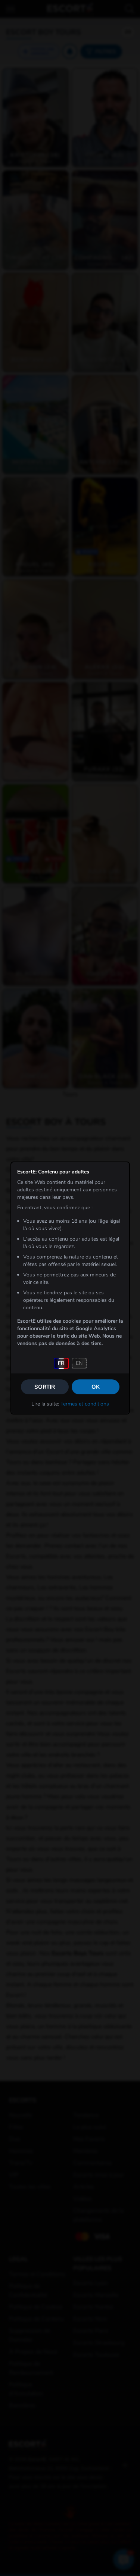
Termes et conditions (85, 1404)
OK (96, 1387)
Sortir (45, 1387)
